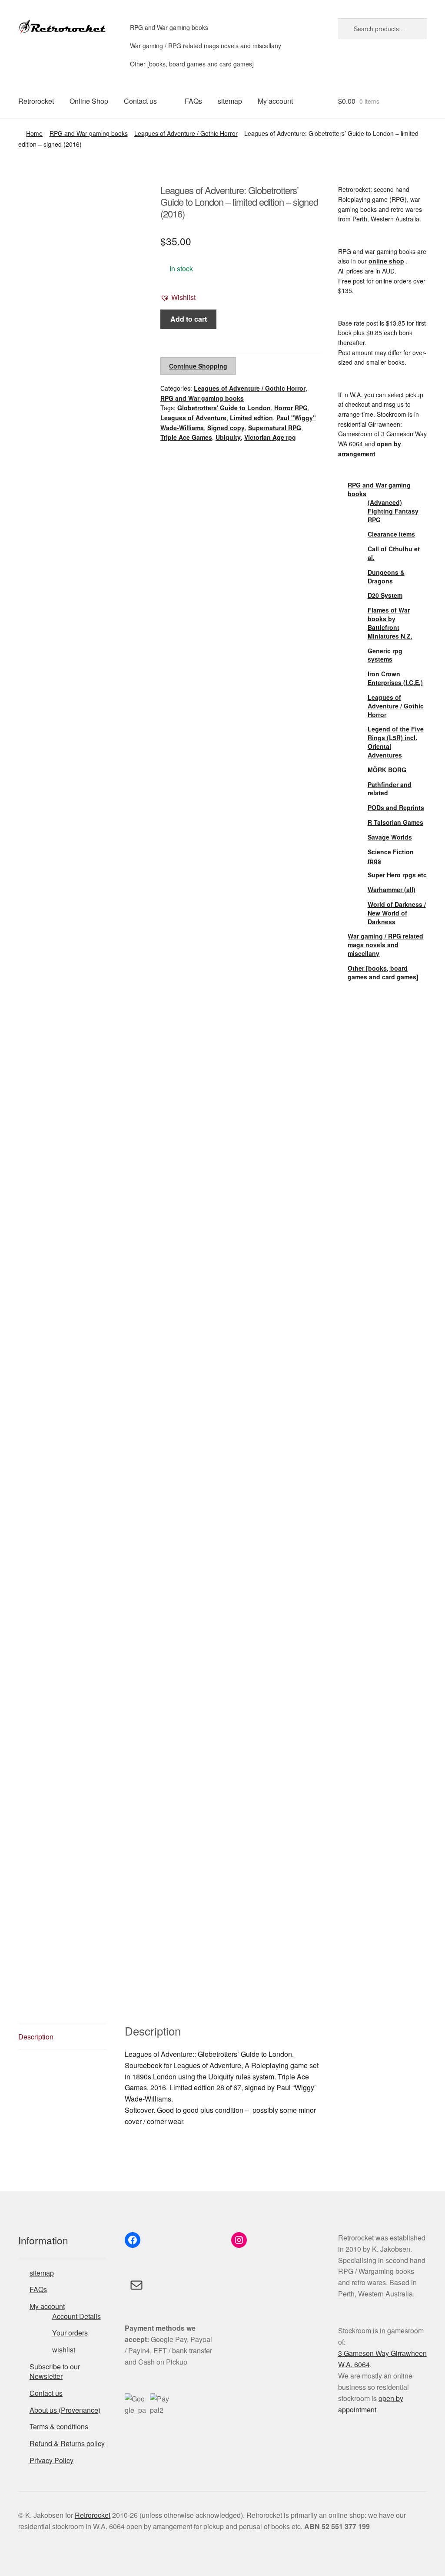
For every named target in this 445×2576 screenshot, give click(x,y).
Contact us (140, 101)
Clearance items (391, 534)
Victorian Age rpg (270, 437)
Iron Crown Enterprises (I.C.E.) (395, 678)
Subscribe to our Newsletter (55, 2372)
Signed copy (226, 428)
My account (275, 101)
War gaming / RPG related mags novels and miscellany (206, 46)
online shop (386, 261)
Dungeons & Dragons (386, 576)
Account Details (76, 2316)
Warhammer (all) (392, 889)
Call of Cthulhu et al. (394, 553)
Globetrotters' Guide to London (224, 408)
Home (34, 133)
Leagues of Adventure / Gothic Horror (186, 133)
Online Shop (89, 101)
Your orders (70, 2333)
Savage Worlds (390, 837)
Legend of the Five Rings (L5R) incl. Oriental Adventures (396, 742)
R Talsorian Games (395, 822)
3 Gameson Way (364, 2353)
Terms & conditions (59, 2426)
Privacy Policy (51, 2460)
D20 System (385, 595)
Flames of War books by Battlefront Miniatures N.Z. (390, 623)
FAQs (193, 101)
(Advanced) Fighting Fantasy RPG (393, 511)
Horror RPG (291, 408)
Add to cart (189, 319)
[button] (178, 297)
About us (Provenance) (65, 2410)
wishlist (64, 2350)
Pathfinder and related (390, 789)
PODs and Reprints (396, 807)
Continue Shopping (198, 366)
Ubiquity (228, 437)
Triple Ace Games (186, 437)
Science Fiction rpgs (391, 856)
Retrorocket (36, 101)
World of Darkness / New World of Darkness (397, 913)
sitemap (230, 101)
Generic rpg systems (385, 655)
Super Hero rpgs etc (397, 875)
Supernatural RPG (275, 428)
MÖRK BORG (387, 770)
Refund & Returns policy (67, 2443)
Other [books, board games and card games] (192, 64)
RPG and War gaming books (169, 27)
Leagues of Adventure (193, 418)
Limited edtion (251, 418)
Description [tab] (36, 2037)
